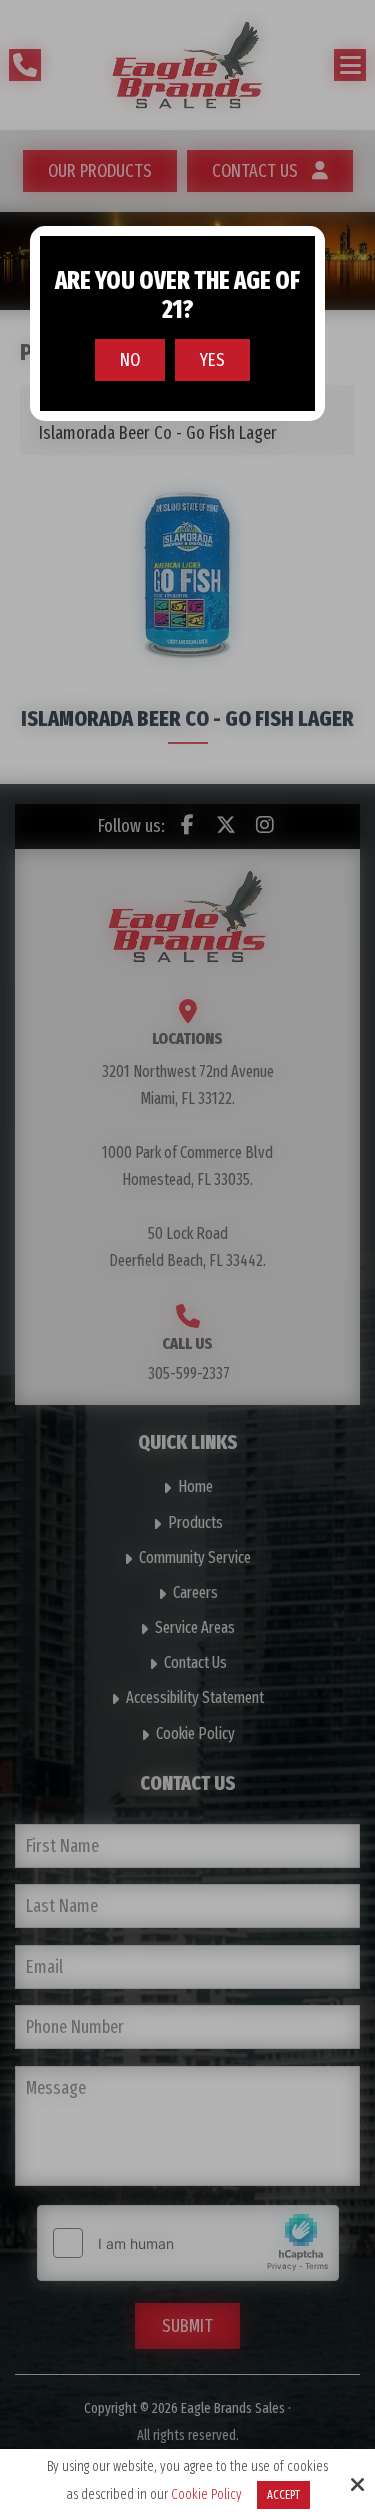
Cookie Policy (206, 2495)
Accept (283, 2495)
